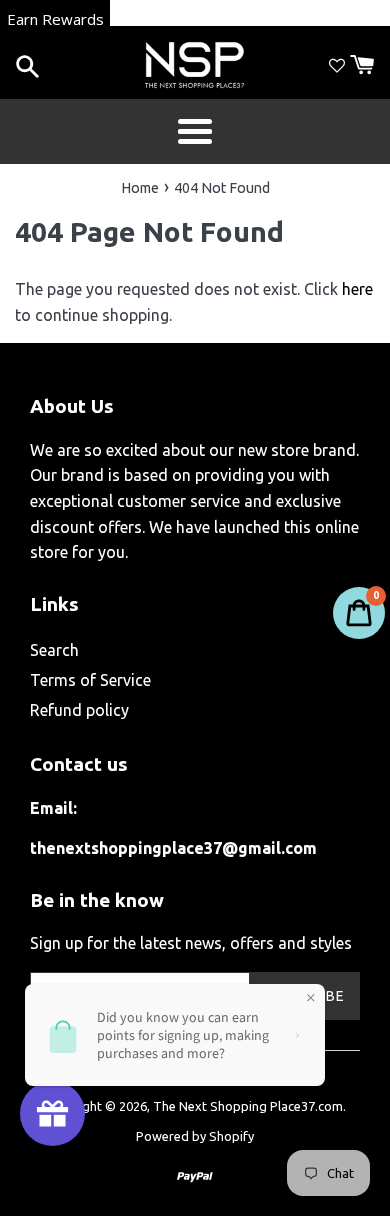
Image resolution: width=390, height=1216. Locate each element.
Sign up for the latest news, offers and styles (191, 943)
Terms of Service (90, 680)
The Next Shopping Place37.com (248, 1106)
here (357, 289)
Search (54, 650)
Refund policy (79, 710)
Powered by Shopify (195, 1136)
